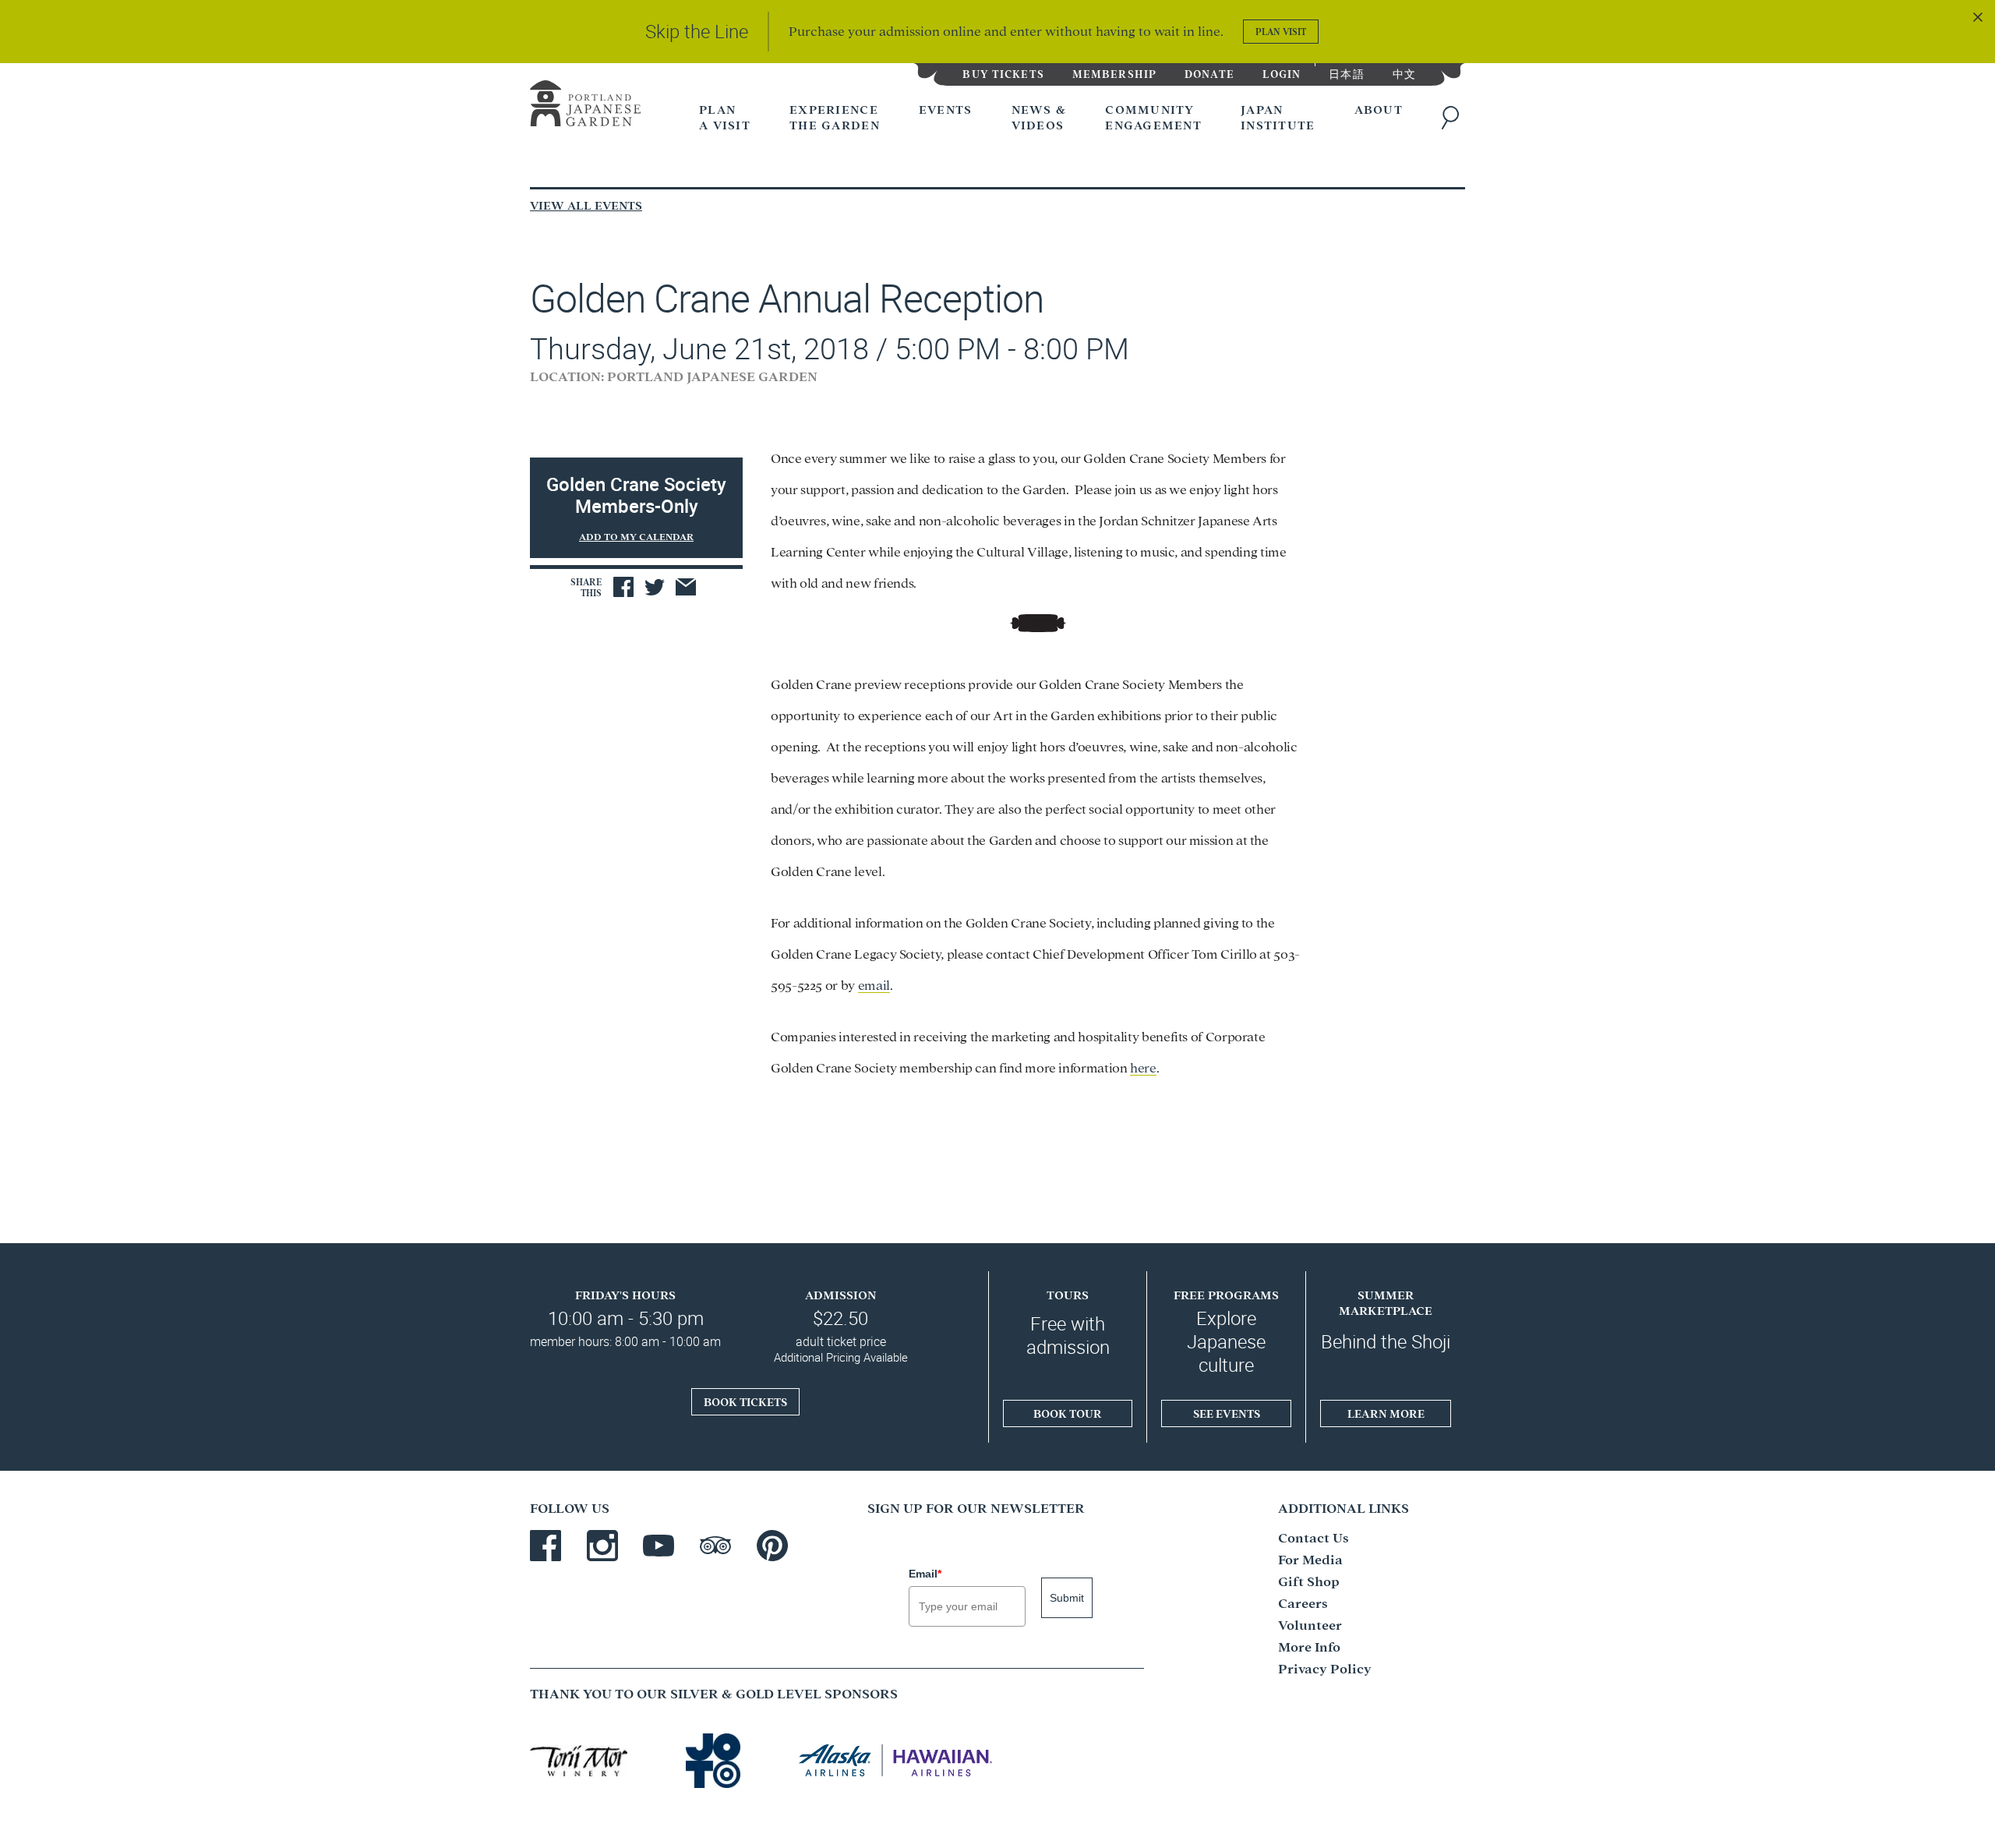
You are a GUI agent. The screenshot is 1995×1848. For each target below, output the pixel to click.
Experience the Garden (835, 117)
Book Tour (1068, 1413)
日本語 (1346, 73)
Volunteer (1310, 1624)
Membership (1114, 73)
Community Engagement (1153, 117)
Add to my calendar (636, 536)
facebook (546, 1546)
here (1143, 1067)
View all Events (586, 205)
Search (1453, 118)
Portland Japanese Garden (585, 106)
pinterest (772, 1546)
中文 (1404, 73)
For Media (1310, 1558)
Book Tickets (745, 1401)
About (1379, 109)
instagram (602, 1546)
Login (1282, 73)
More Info (1309, 1646)
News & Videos (1039, 117)
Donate (1209, 73)
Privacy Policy (1325, 1668)
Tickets (1003, 73)
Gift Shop (1309, 1580)
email (874, 984)
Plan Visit (1281, 31)
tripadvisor (715, 1546)
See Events (1227, 1413)
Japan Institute (1278, 117)
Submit (1067, 1598)
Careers (1303, 1602)
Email (925, 1574)
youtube (659, 1546)
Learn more (1386, 1413)
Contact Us (1314, 1537)
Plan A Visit (725, 117)
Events (946, 109)
